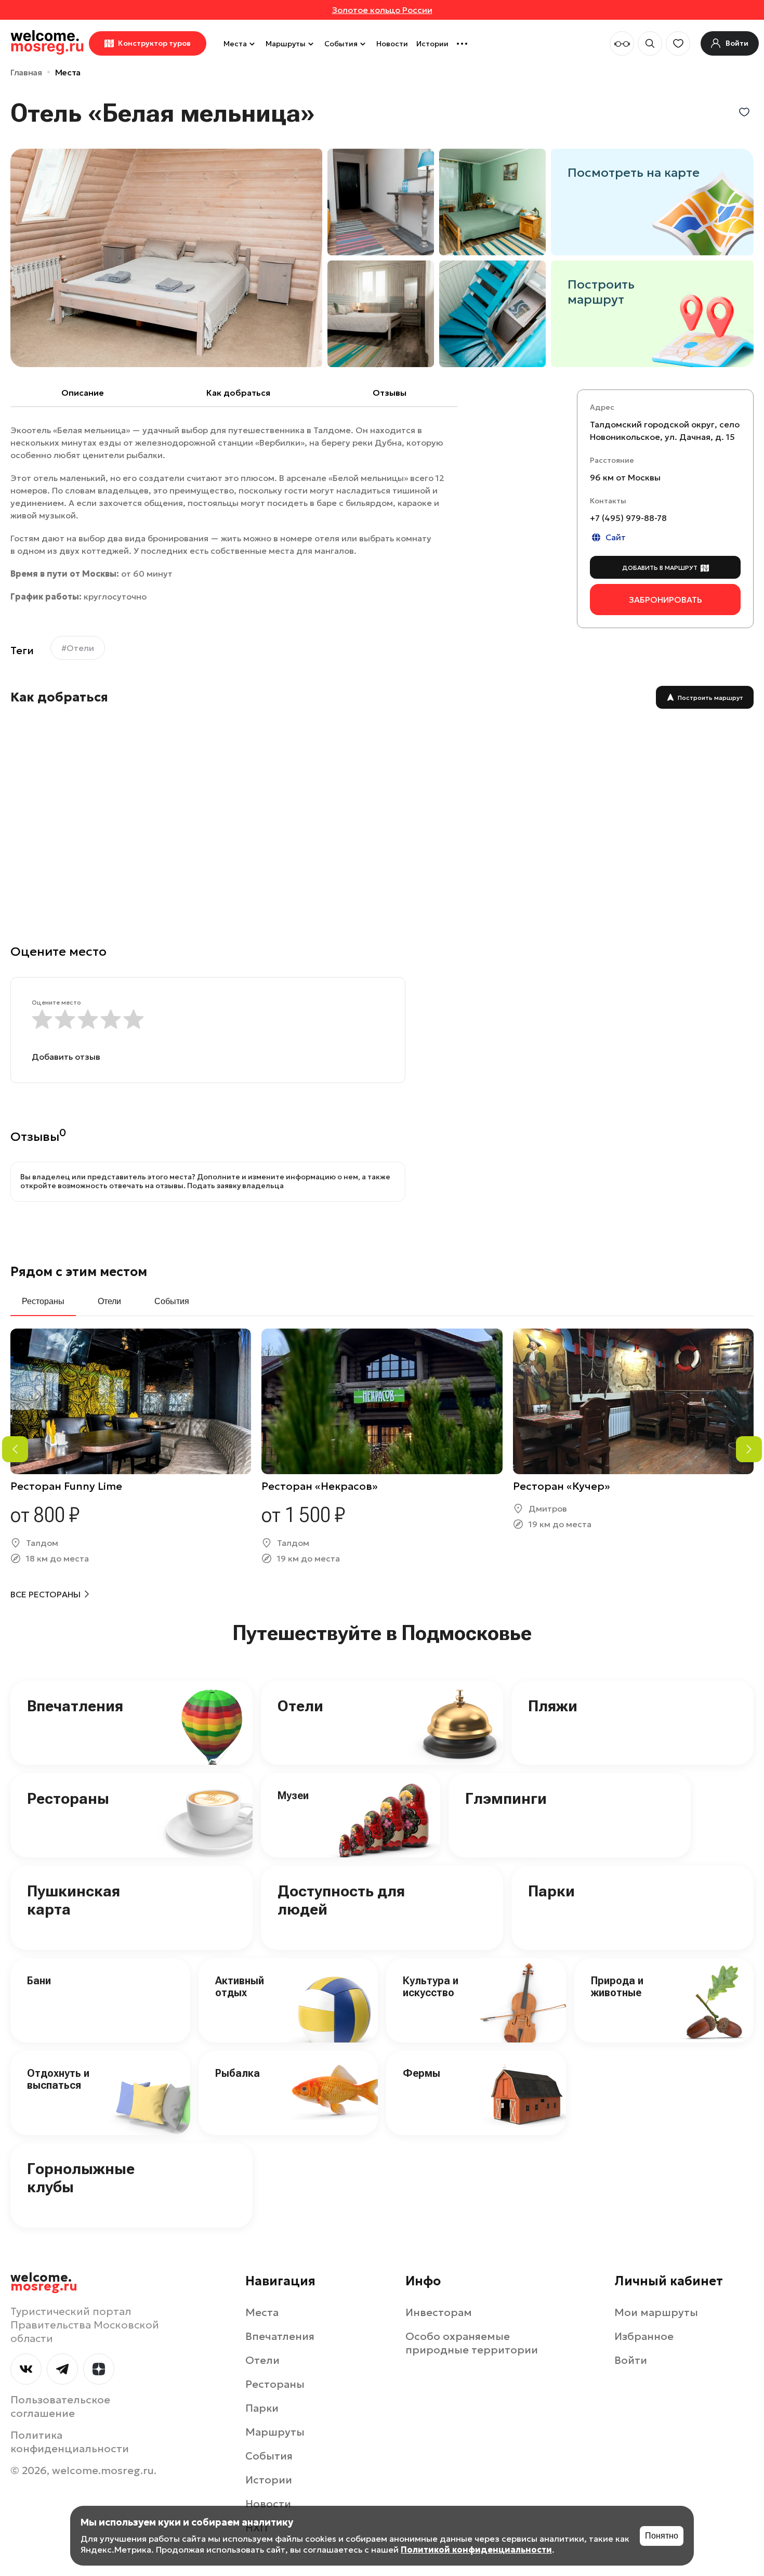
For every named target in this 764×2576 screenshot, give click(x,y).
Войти (631, 2360)
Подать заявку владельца (235, 1186)
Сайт (616, 538)
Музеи (293, 1796)
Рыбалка (238, 2073)
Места (235, 44)
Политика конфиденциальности (70, 2442)
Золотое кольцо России (382, 10)
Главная (26, 72)
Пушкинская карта (74, 1900)
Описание (83, 393)
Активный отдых (240, 1987)
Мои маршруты (656, 2312)
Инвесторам (439, 2312)
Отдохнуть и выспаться (58, 2079)
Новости (392, 44)
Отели (300, 1706)
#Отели (78, 648)
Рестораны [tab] (43, 1301)
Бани (39, 1981)
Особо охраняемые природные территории (472, 2343)
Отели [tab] (109, 1301)
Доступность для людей (341, 1900)
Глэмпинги (506, 1798)
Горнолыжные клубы (81, 2178)
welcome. (44, 2282)
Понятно (662, 2536)
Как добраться (238, 393)
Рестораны (68, 1798)
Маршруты (286, 44)
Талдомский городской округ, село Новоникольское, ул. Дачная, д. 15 (665, 431)
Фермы (421, 2073)
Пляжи (553, 1706)
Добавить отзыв (66, 1057)
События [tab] (172, 1301)
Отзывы (390, 393)
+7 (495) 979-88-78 (628, 518)
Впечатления (75, 1706)
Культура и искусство (431, 1987)
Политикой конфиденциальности (476, 2549)
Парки (551, 1891)
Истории (432, 44)
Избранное (644, 2336)
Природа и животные (617, 1987)
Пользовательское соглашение (60, 2406)
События (341, 44)
